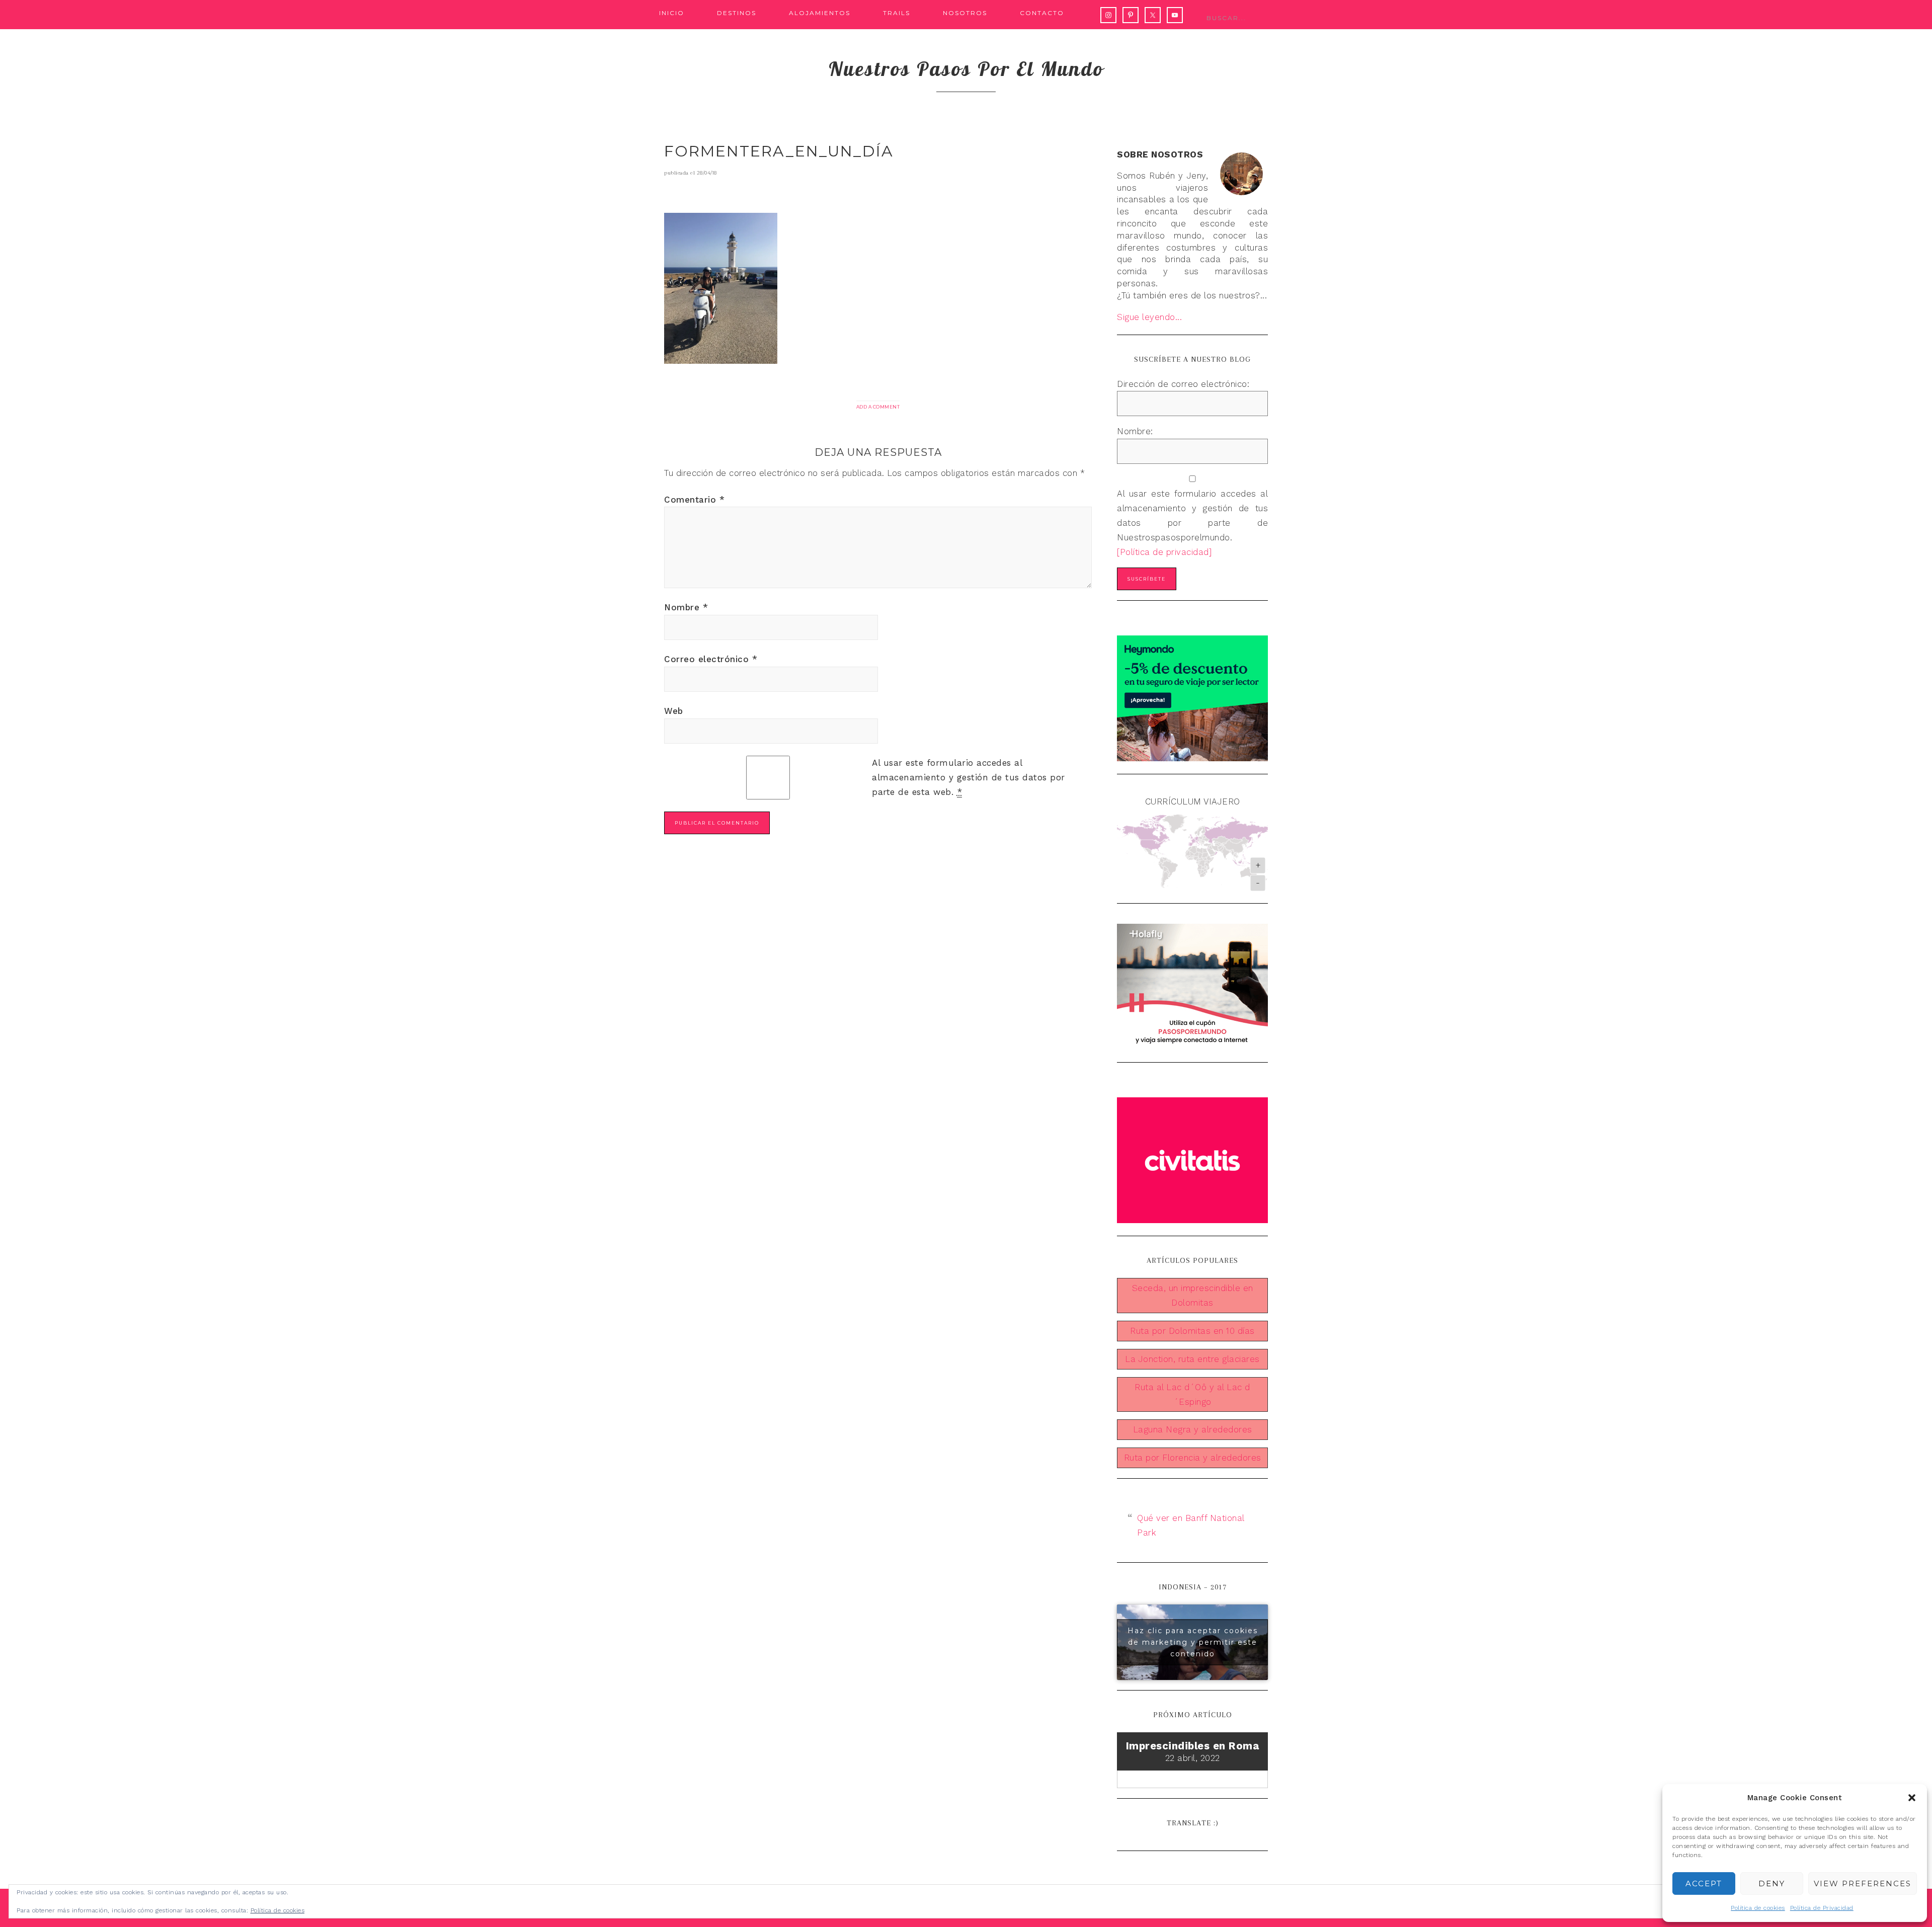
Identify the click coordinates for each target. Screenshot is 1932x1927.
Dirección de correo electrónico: (1183, 384)
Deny (1772, 1883)
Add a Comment (878, 407)
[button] (1912, 1798)
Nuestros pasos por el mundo (966, 68)
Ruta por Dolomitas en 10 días (1192, 1331)
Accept (1704, 1883)
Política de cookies (1758, 1908)
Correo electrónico (711, 659)
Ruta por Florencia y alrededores (1193, 1458)
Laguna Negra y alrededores (1193, 1429)
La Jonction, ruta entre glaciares (1192, 1359)
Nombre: (1135, 431)
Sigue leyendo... (1149, 317)
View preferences (1863, 1883)
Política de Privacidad (1822, 1908)
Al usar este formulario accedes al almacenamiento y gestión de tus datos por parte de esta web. (969, 777)
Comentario (694, 500)
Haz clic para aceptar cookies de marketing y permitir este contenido (1193, 1642)
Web (674, 711)
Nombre (686, 607)
